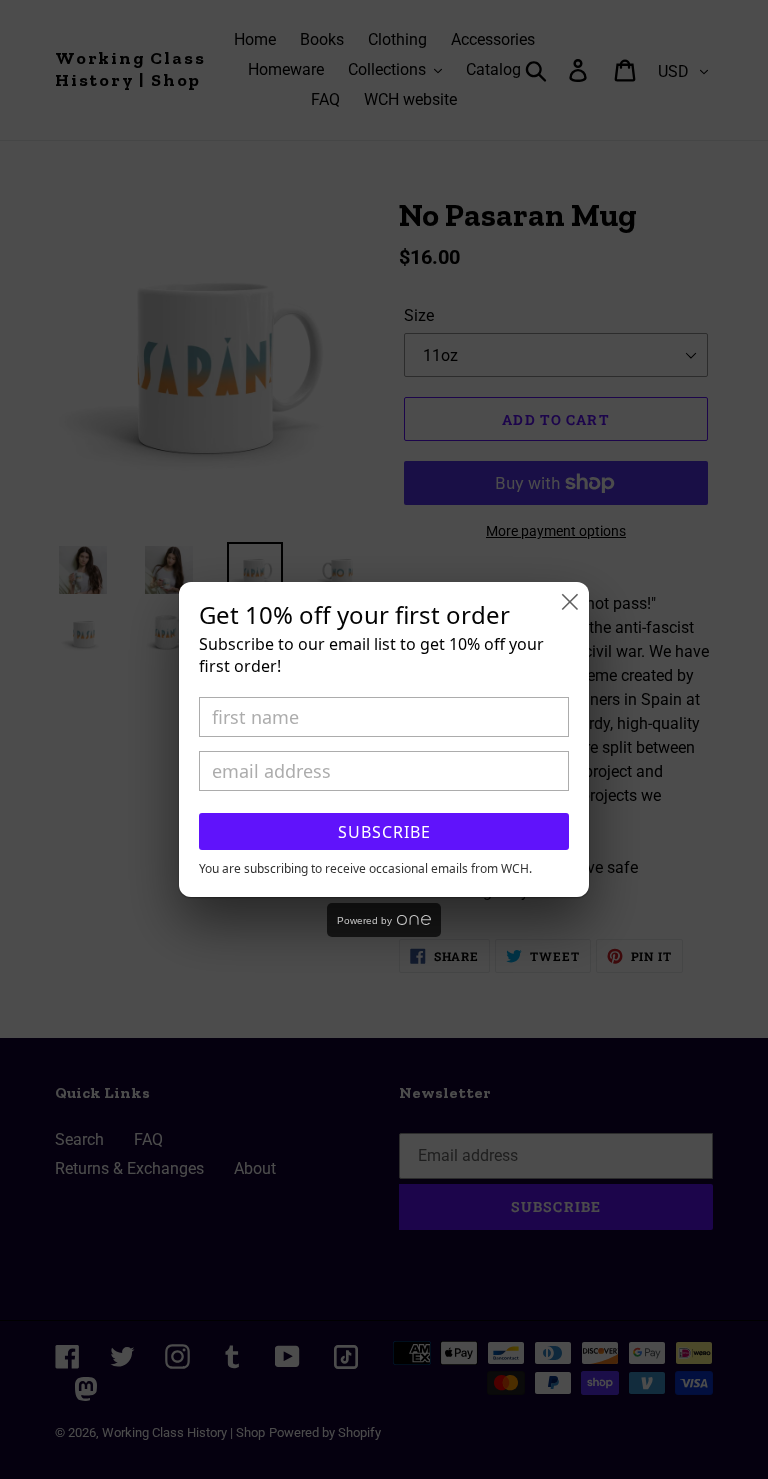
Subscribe (384, 832)
